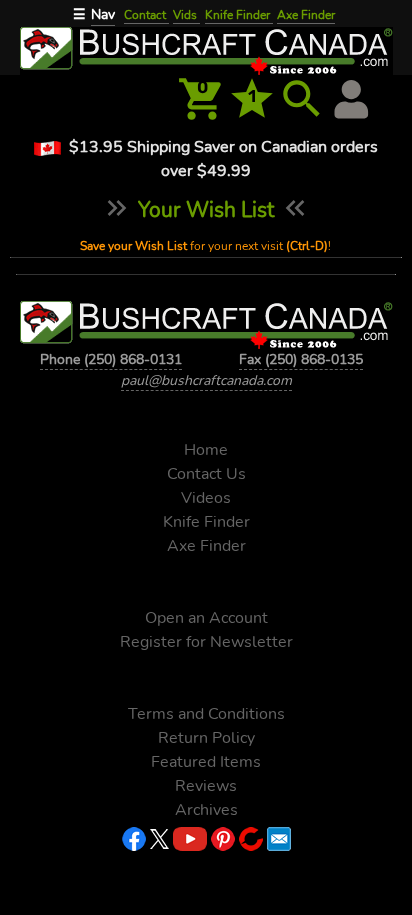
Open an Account (206, 618)
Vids (186, 15)
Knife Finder (239, 15)
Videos (206, 498)
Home (206, 450)
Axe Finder (306, 15)
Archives (206, 810)
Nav (103, 14)
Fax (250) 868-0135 (301, 359)
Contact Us (206, 474)
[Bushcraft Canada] (205, 49)
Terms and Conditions (206, 714)
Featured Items (206, 762)
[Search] (302, 99)
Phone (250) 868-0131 (111, 359)
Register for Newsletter (206, 642)
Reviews (206, 786)
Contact (146, 15)
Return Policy (206, 738)
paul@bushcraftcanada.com (206, 380)
